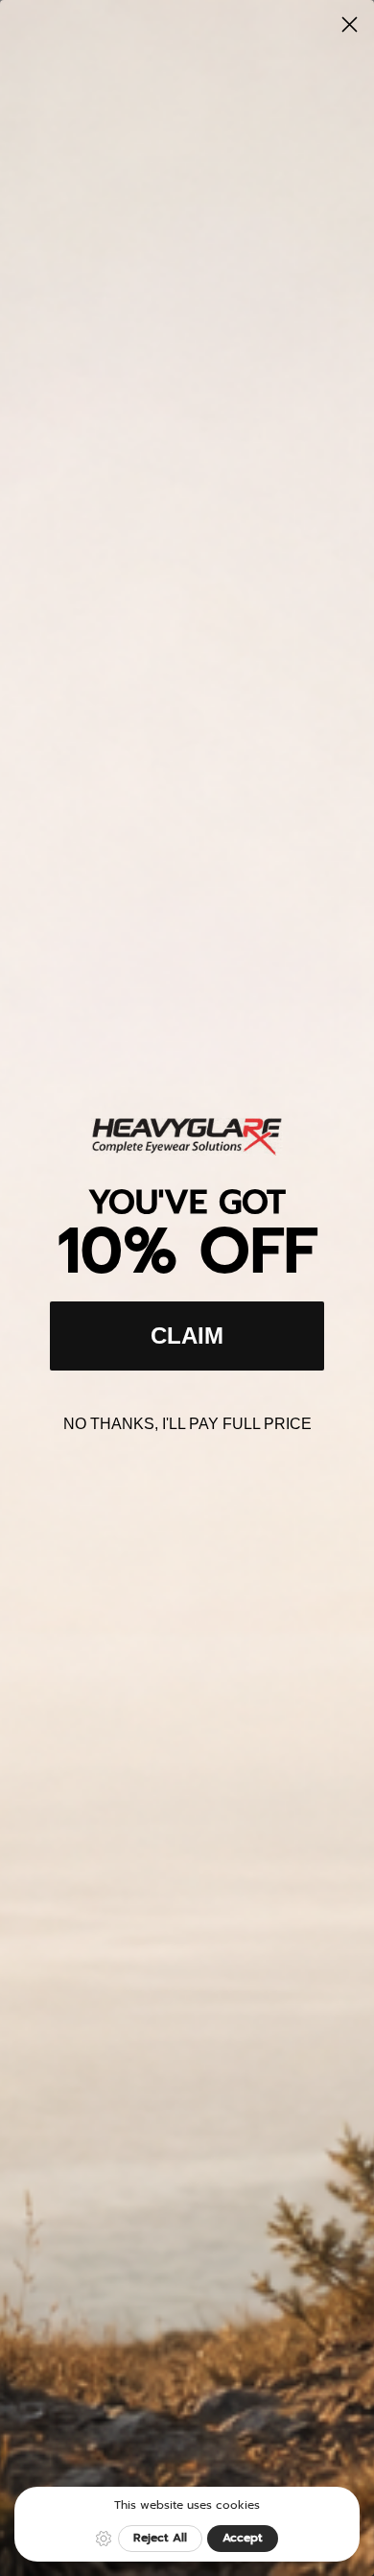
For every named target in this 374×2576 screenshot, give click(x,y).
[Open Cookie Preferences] (104, 2539)
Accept (243, 2538)
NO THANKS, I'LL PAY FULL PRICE (187, 1424)
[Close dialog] (350, 24)
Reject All (160, 2538)
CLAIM (187, 1336)
